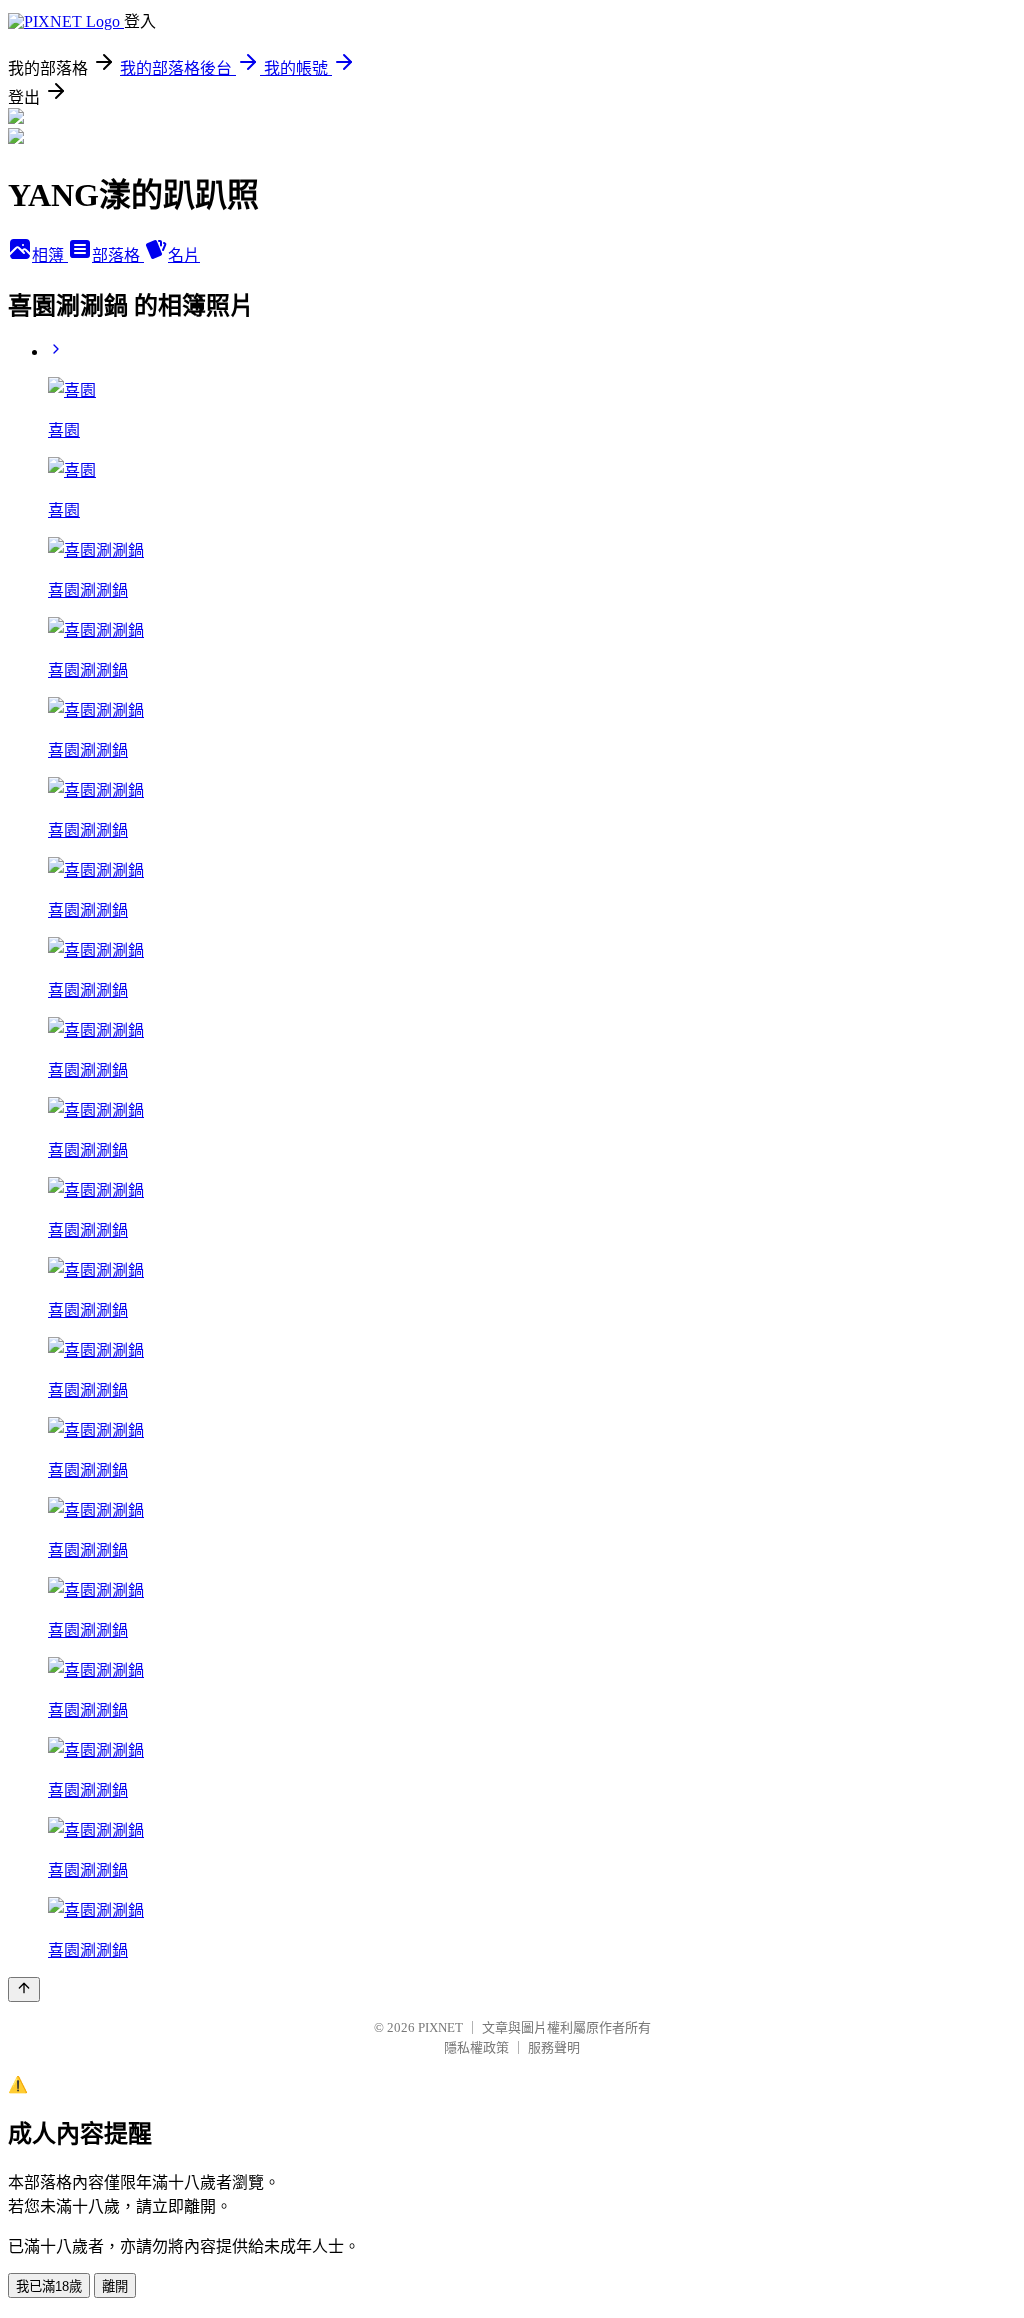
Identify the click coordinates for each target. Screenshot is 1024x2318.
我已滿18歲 (49, 2286)
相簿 (50, 255)
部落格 (118, 255)
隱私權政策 (476, 2047)
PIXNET (440, 2027)
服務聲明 (554, 2047)
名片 (184, 255)
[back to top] (24, 1989)
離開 (115, 2286)
